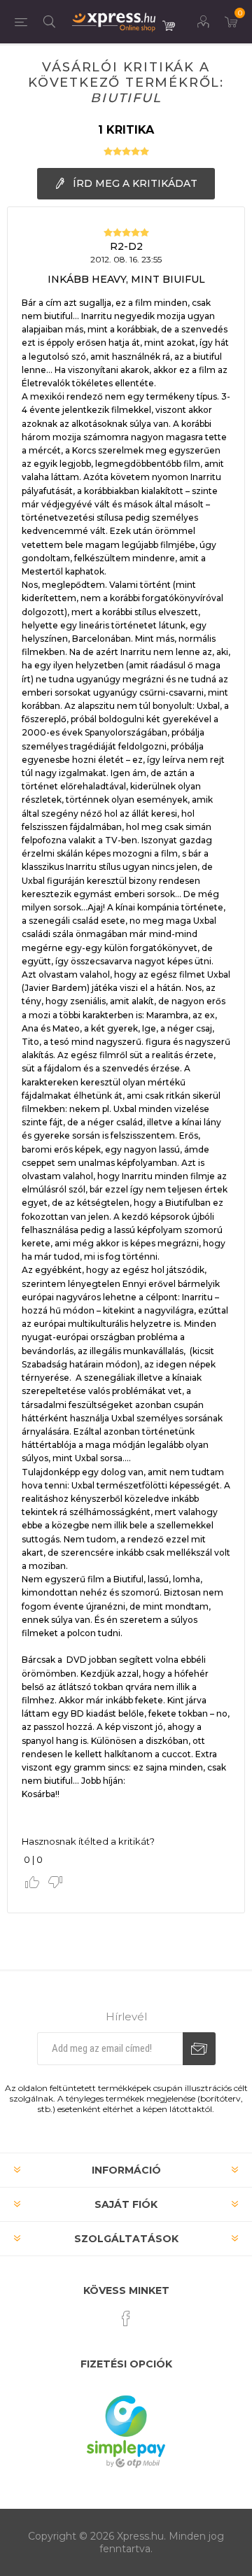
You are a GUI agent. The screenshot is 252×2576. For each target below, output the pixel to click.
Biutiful (126, 98)
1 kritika (126, 130)
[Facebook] (126, 2318)
